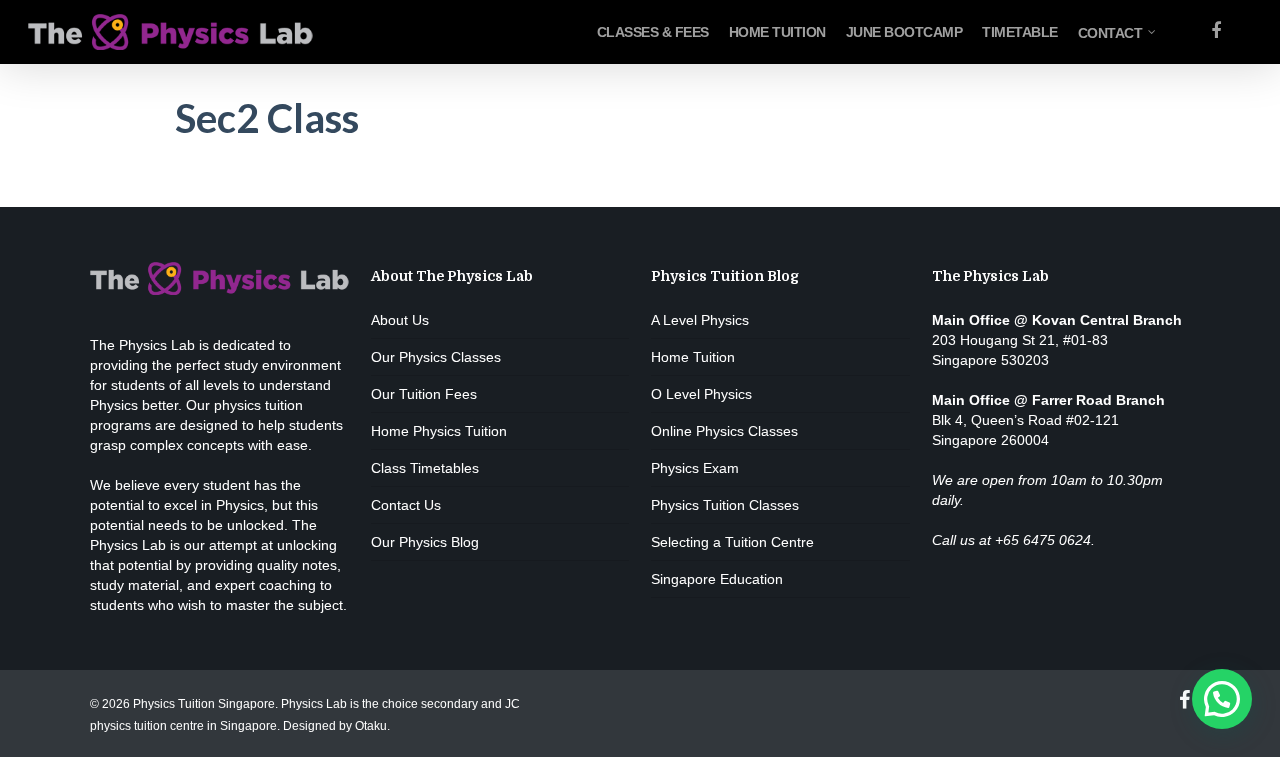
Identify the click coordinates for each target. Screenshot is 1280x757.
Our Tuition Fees (424, 394)
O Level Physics (701, 394)
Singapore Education (717, 579)
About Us (400, 320)
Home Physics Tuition (439, 431)
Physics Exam (695, 468)
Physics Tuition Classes (725, 505)
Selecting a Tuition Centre (732, 542)
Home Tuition (693, 357)
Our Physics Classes (436, 357)
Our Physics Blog (425, 542)
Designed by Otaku (335, 726)
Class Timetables (425, 468)
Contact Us (406, 505)
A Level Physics (700, 320)
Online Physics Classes (724, 431)
